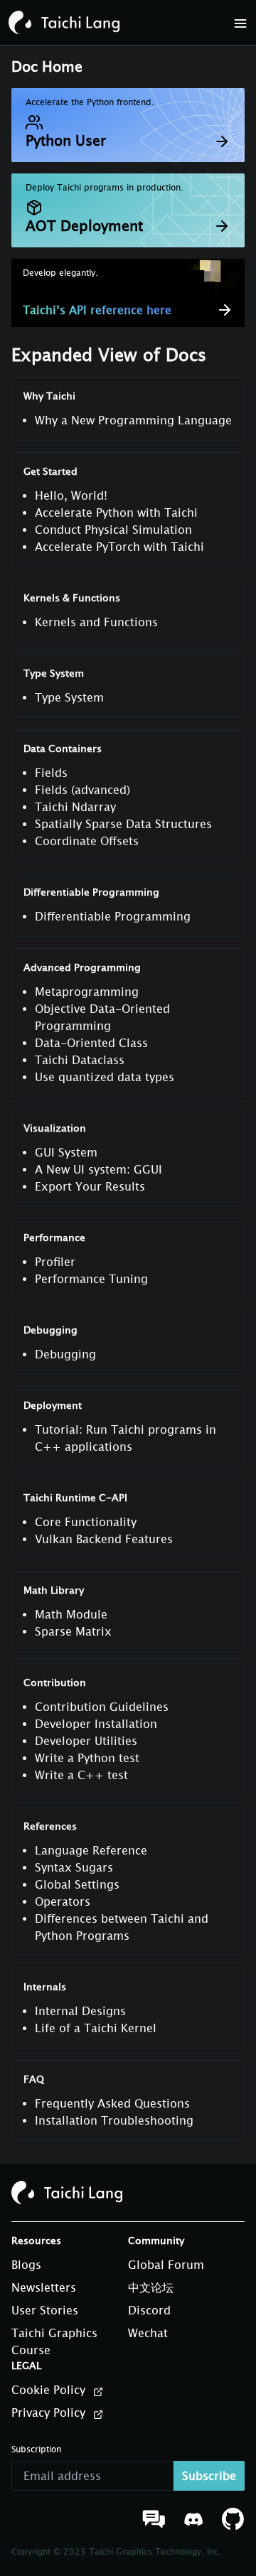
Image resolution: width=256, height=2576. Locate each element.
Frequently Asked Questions (112, 2103)
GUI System (66, 1152)
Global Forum (166, 2265)
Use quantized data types (105, 1077)
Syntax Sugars (74, 1867)
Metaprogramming (87, 992)
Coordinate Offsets (87, 841)
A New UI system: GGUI (98, 1169)
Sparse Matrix (73, 1631)
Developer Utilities (86, 1741)
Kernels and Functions (96, 622)
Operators (63, 1901)
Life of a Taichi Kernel (96, 2028)
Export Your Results (90, 1186)
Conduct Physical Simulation (113, 530)
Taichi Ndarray (75, 807)
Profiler (55, 1262)
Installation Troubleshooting (114, 2120)
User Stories (45, 2310)
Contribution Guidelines (102, 1707)
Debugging (65, 1354)
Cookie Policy (50, 2390)
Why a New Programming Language (133, 420)
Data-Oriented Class (91, 1043)
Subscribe (209, 2476)
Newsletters (44, 2287)
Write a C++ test (81, 1775)
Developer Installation (96, 1724)
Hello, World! (71, 495)
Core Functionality (86, 1522)
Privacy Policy (50, 2413)
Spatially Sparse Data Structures (123, 824)
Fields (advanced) (82, 790)
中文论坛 (151, 2287)
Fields (51, 773)
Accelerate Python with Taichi (116, 512)
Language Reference (91, 1850)
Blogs (26, 2265)
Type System (69, 697)
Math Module (71, 1614)
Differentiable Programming (113, 916)
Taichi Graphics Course (54, 2341)
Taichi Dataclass (80, 1060)
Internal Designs (80, 2011)
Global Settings (77, 1884)
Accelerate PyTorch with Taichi (119, 547)
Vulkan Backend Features (104, 1539)
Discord (149, 2310)
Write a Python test (87, 1758)
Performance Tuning (91, 1279)
